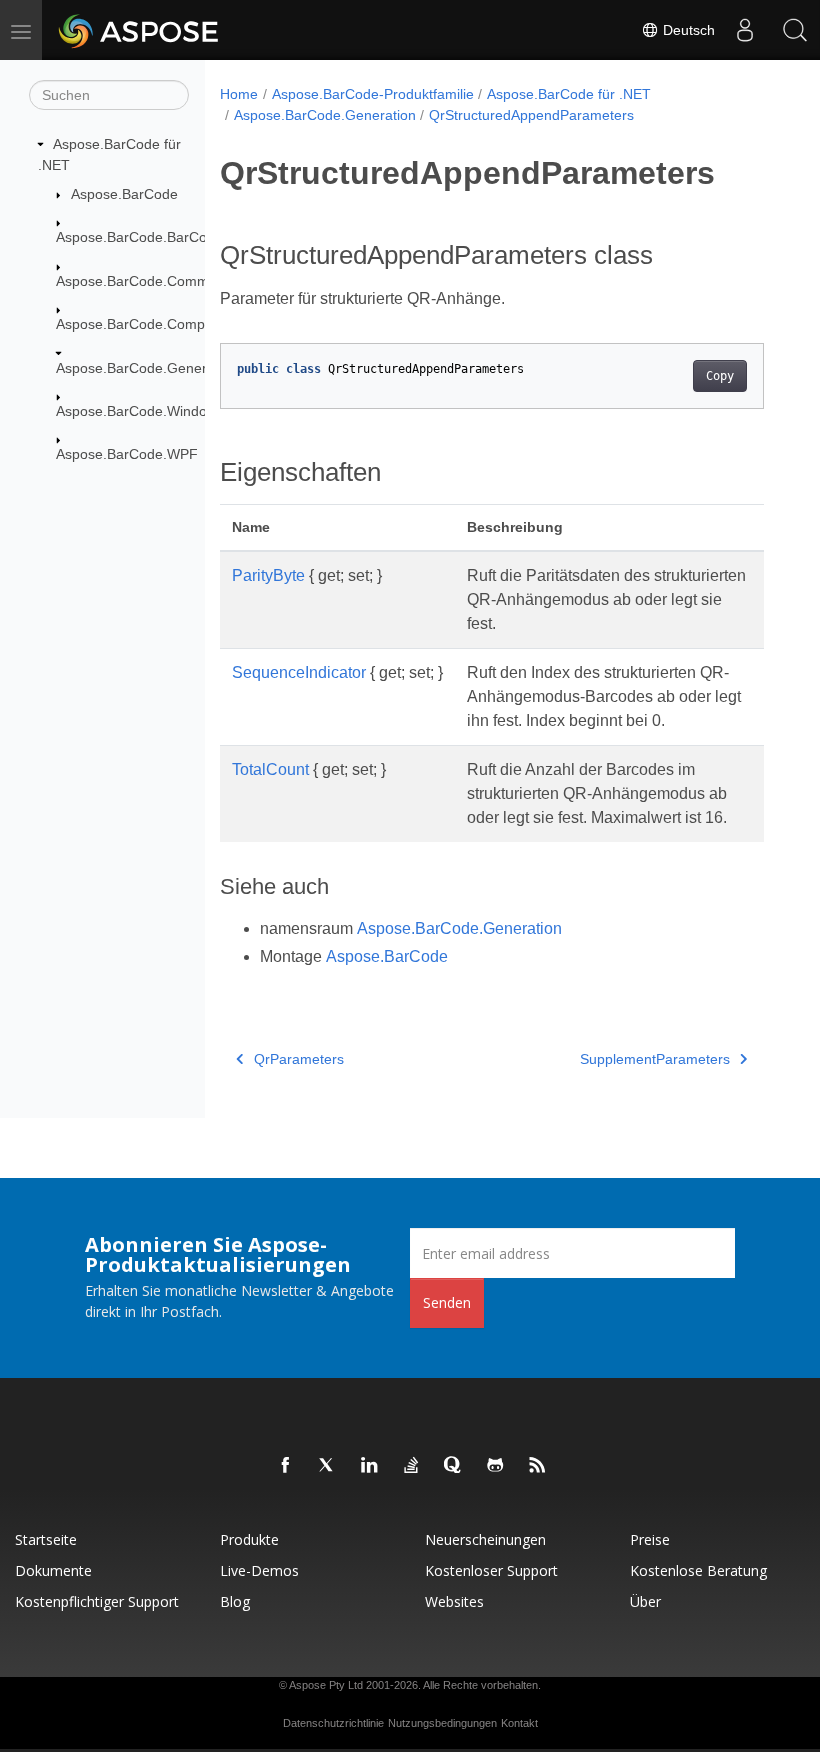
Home (239, 94)
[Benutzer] (745, 30)
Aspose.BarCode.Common (140, 281)
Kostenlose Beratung (698, 1570)
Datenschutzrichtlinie (333, 1723)
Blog (235, 1601)
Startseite (46, 1539)
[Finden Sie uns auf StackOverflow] (412, 1466)
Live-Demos (259, 1570)
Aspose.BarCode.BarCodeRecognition (177, 237)
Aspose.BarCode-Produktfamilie (373, 94)
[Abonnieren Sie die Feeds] (538, 1466)
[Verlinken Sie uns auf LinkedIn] (370, 1466)
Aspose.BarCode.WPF (127, 454)
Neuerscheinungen (485, 1539)
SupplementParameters (655, 1059)
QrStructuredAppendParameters (531, 115)
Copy (720, 376)
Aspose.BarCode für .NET (569, 94)
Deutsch (687, 30)
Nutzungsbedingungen (442, 1723)
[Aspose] (139, 30)
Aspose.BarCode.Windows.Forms (162, 411)
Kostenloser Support (491, 1570)
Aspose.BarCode (124, 194)
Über (645, 1601)
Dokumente (53, 1570)
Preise (650, 1539)
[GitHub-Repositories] (496, 1466)
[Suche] (795, 30)
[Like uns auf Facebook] (286, 1466)
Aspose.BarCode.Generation (147, 368)
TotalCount (270, 769)
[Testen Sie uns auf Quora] (454, 1466)
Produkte (249, 1539)
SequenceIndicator (299, 672)
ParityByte (268, 575)
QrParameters (299, 1059)
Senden (447, 1302)
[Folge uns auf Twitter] (328, 1466)
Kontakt (519, 1723)
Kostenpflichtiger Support (97, 1601)
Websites (454, 1601)
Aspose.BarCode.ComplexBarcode (166, 324)
